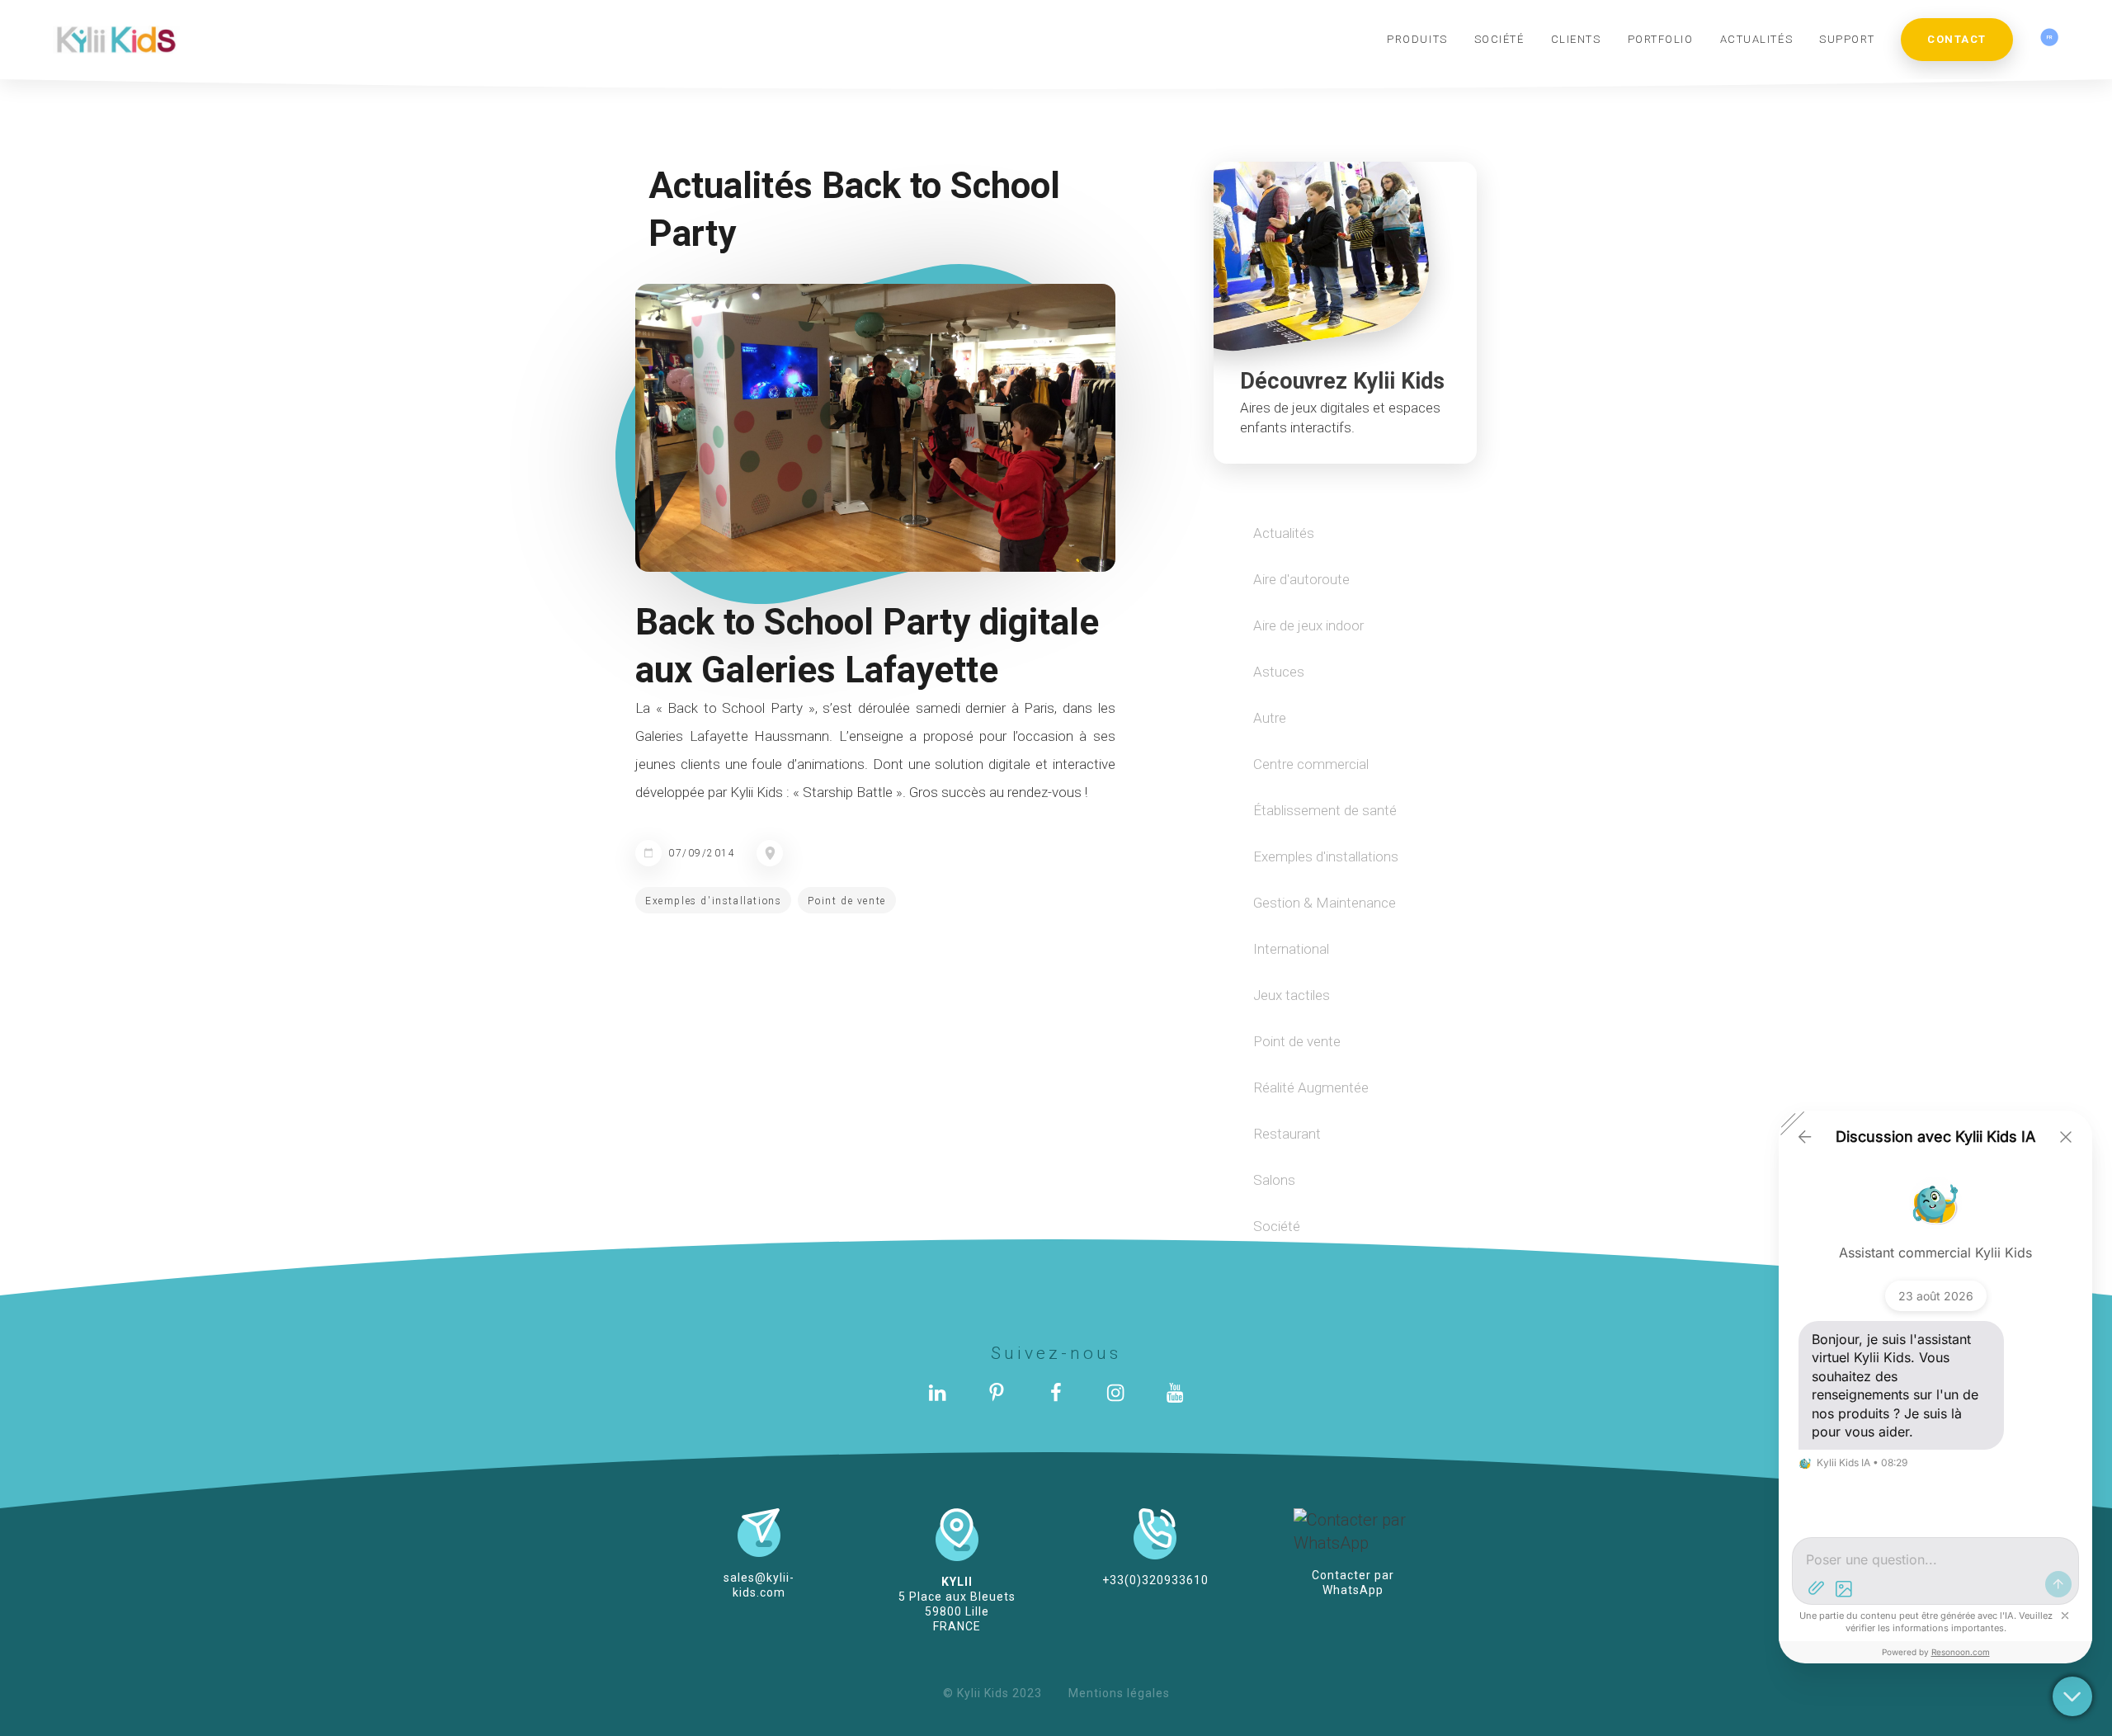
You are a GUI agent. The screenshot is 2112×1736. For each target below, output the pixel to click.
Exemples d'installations (713, 901)
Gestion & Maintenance (1325, 903)
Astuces (1279, 672)
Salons (1274, 1180)
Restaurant (1287, 1134)
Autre (1270, 718)
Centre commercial (1311, 764)
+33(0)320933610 (1155, 1580)
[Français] (2049, 39)
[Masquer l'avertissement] (2065, 1616)
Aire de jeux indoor (1308, 625)
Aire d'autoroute (1301, 579)
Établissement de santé (1325, 810)
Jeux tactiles (1292, 995)
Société (1277, 1226)
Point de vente (846, 901)
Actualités (1284, 533)
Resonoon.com (1961, 1652)
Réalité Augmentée (1311, 1087)
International (1291, 949)
